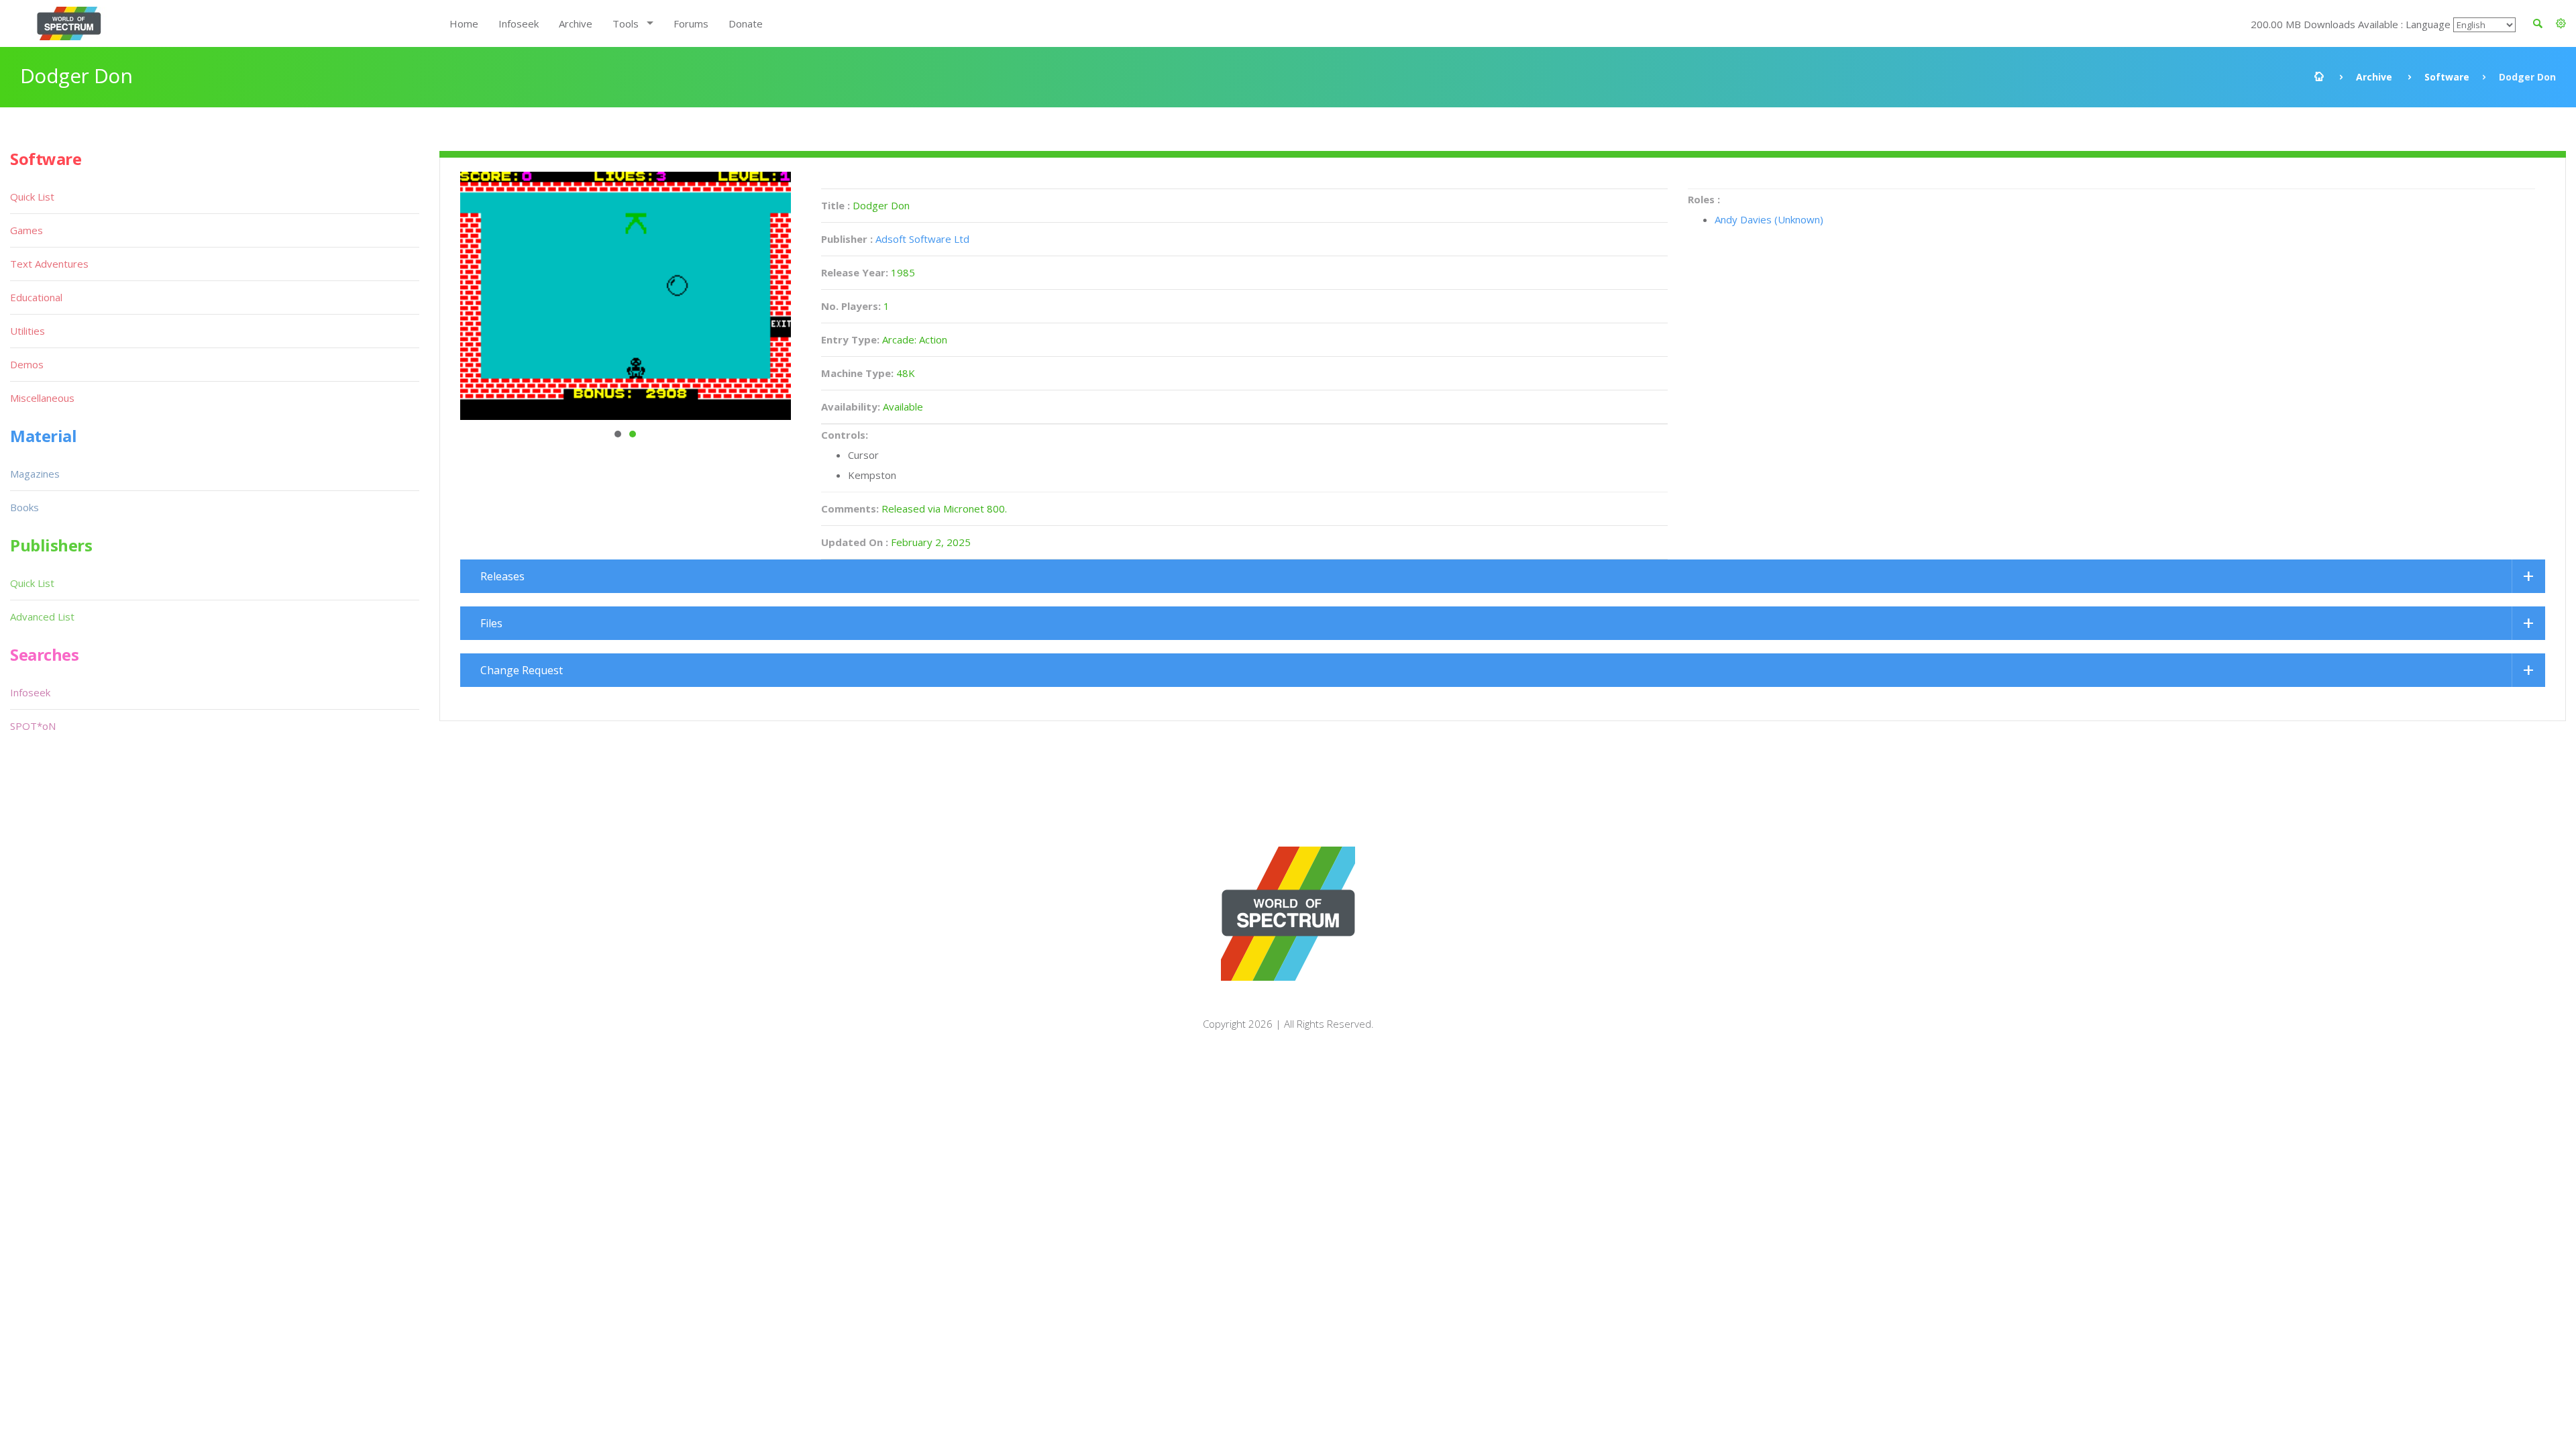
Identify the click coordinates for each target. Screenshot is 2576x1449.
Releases (502, 576)
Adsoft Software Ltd (922, 239)
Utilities (28, 331)
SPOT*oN (33, 726)
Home (464, 23)
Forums (691, 23)
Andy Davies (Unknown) (1769, 219)
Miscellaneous (42, 398)
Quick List (32, 197)
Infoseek (519, 23)
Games (26, 230)
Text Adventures (49, 264)
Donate (746, 23)
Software (2447, 77)
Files (491, 623)
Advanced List (42, 616)
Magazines (35, 474)
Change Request (522, 670)
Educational (36, 297)
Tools (626, 23)
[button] (2561, 23)
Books (24, 507)
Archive (576, 23)
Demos (27, 364)
